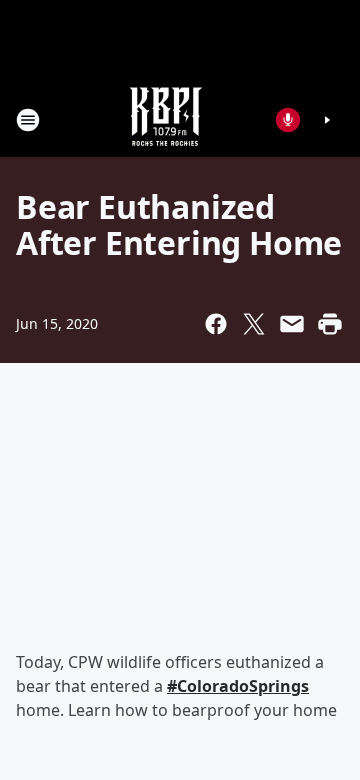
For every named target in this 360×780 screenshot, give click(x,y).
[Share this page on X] (254, 324)
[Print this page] (330, 324)
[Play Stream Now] (327, 120)
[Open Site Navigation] (28, 120)
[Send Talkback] (288, 120)
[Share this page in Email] (292, 324)
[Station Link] (166, 119)
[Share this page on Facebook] (216, 324)
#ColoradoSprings (238, 686)
